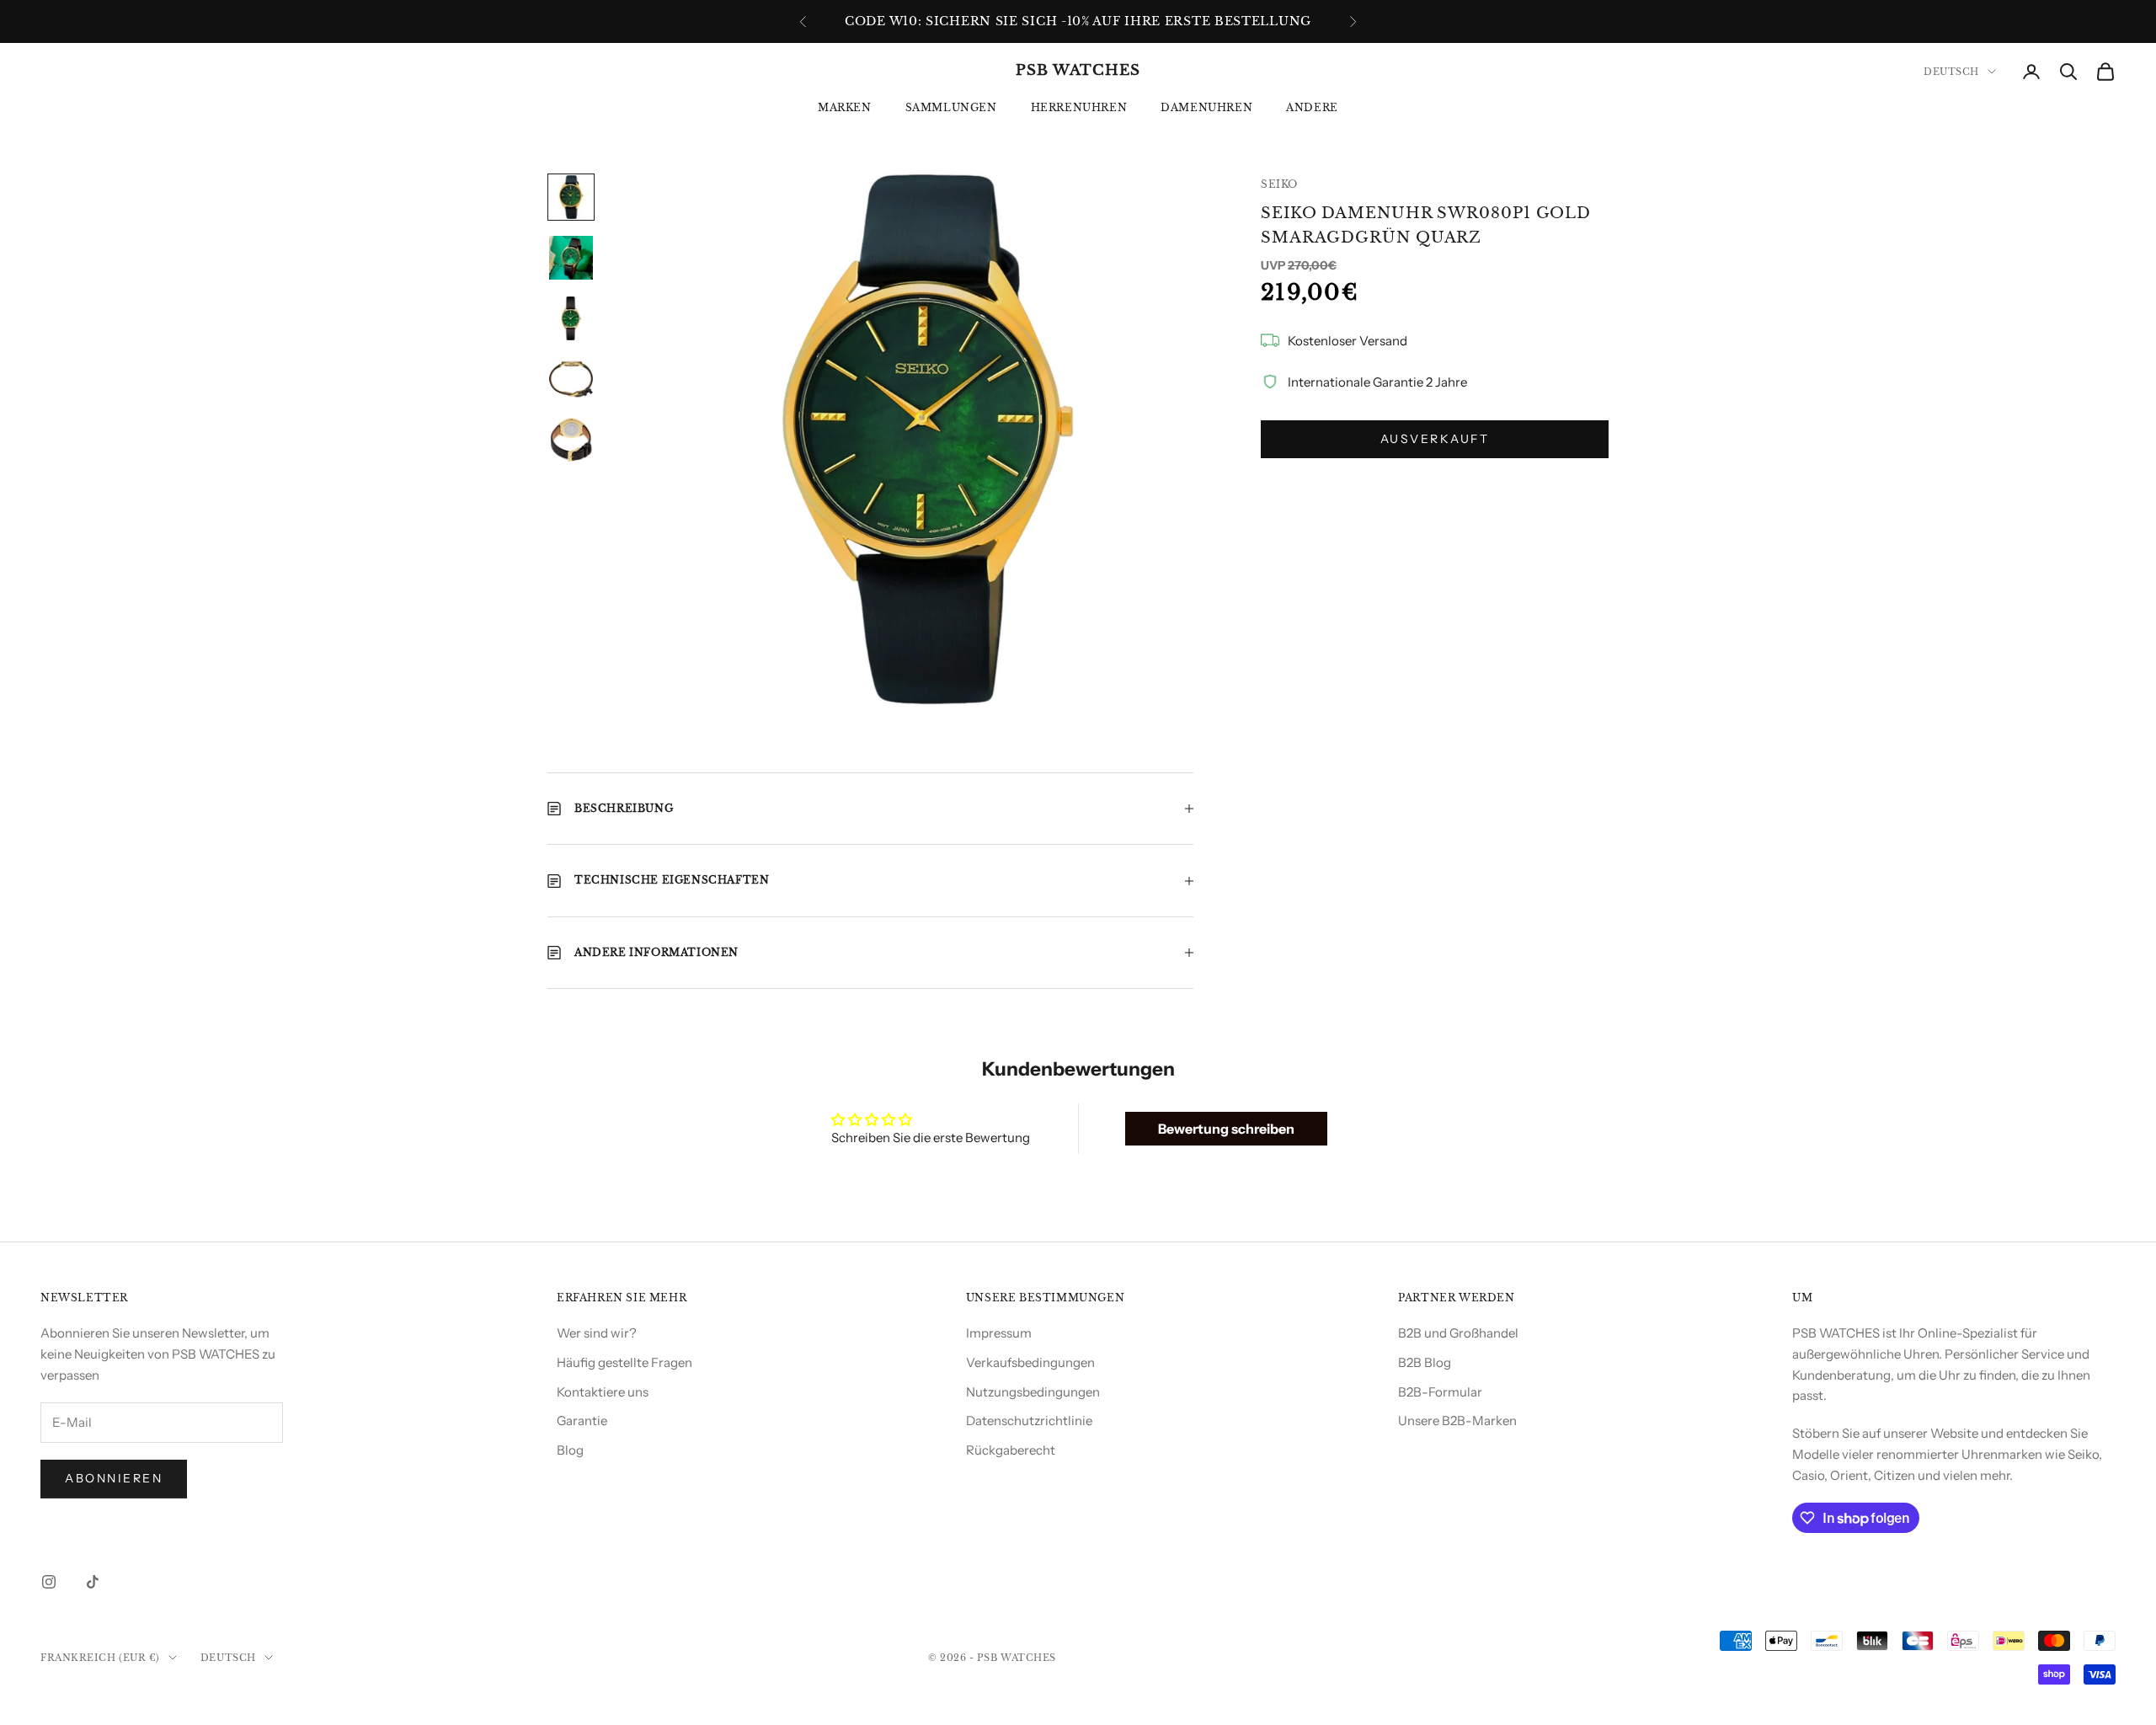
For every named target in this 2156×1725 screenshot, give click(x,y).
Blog (570, 1450)
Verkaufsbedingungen (1030, 1362)
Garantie (582, 1421)
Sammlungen (951, 107)
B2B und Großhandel (1458, 1333)
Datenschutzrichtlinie (1029, 1421)
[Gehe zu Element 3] (571, 318)
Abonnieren (114, 1478)
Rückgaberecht (1011, 1450)
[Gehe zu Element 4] (571, 379)
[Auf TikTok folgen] (93, 1582)
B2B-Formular (1440, 1392)
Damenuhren (1206, 107)
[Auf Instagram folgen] (49, 1582)
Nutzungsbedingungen (1033, 1392)
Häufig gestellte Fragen (624, 1362)
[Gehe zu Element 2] (571, 258)
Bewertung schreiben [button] (1226, 1129)
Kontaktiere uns (603, 1392)
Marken (845, 107)
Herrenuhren (1079, 107)
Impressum (999, 1333)
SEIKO (1279, 184)
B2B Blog (1425, 1362)
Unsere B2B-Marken (1457, 1421)
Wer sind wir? (597, 1333)
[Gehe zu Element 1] (571, 197)
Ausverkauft (1435, 439)
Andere (1312, 107)
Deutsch (1951, 72)
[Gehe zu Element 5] (571, 440)
